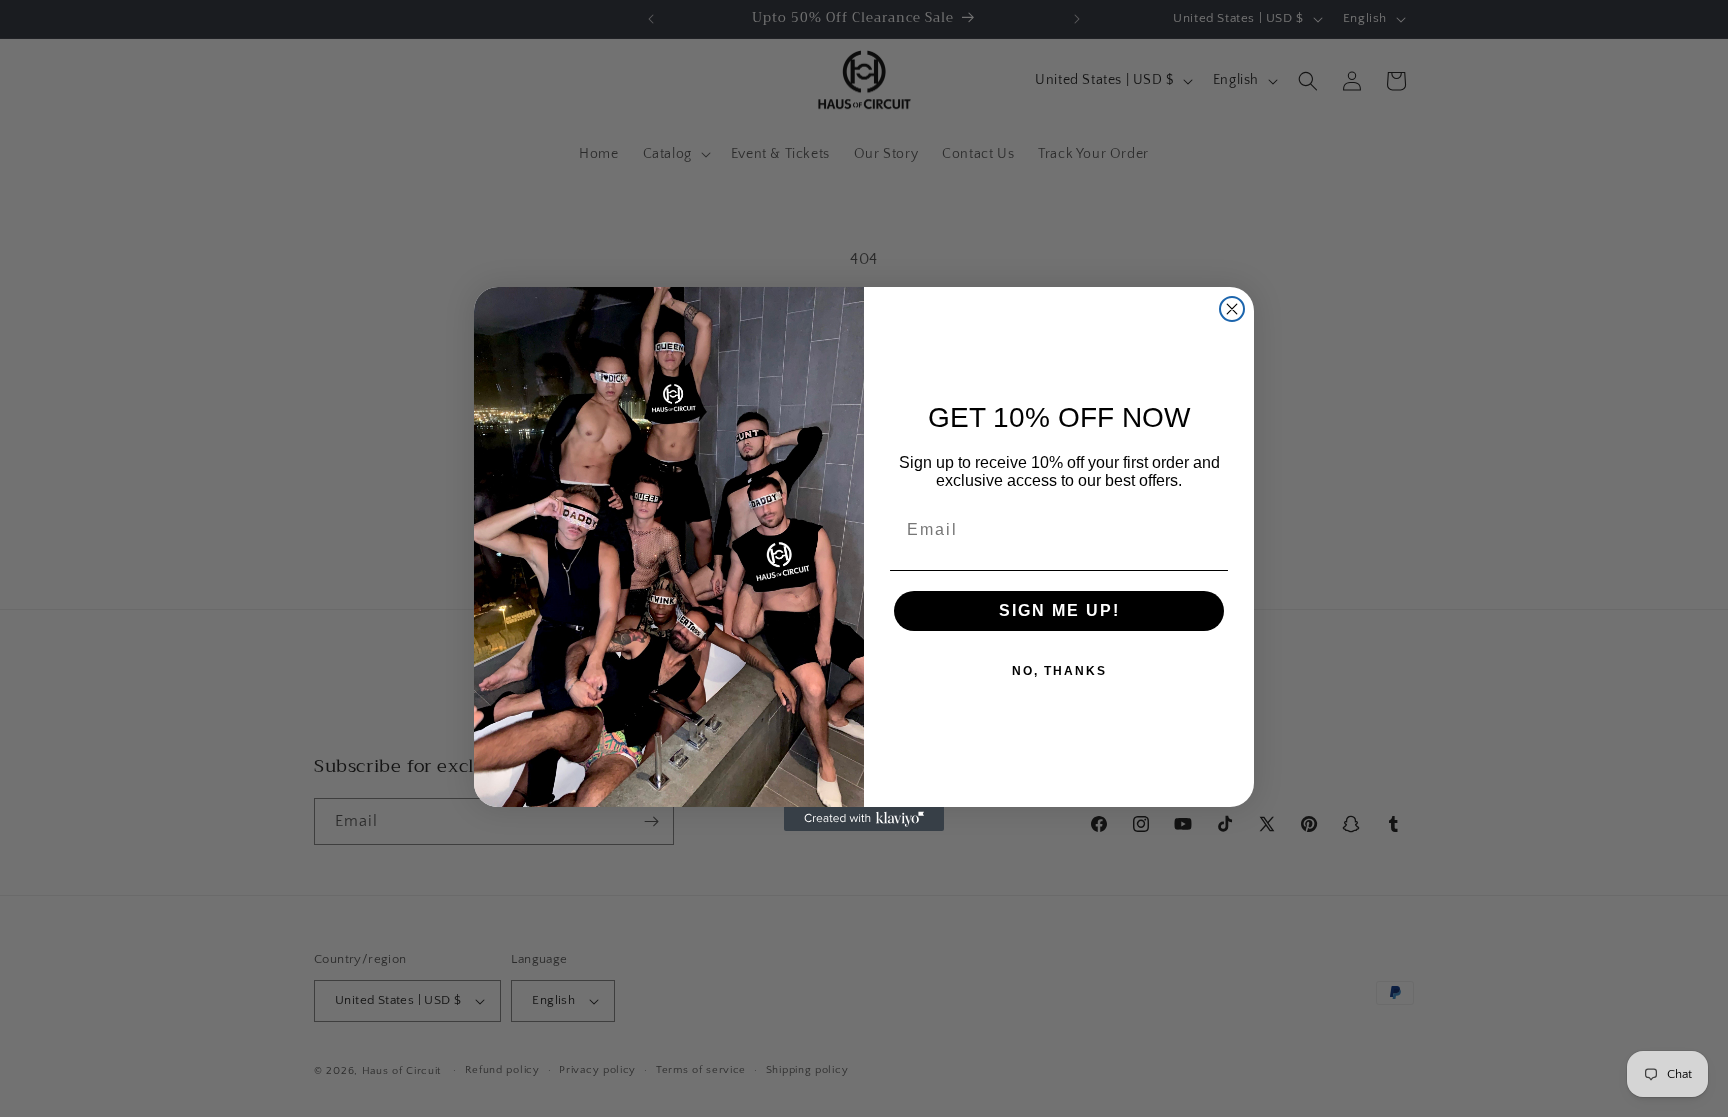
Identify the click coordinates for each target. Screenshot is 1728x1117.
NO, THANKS (1059, 671)
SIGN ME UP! (1059, 610)
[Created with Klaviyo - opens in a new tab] (864, 819)
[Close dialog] (1232, 309)
